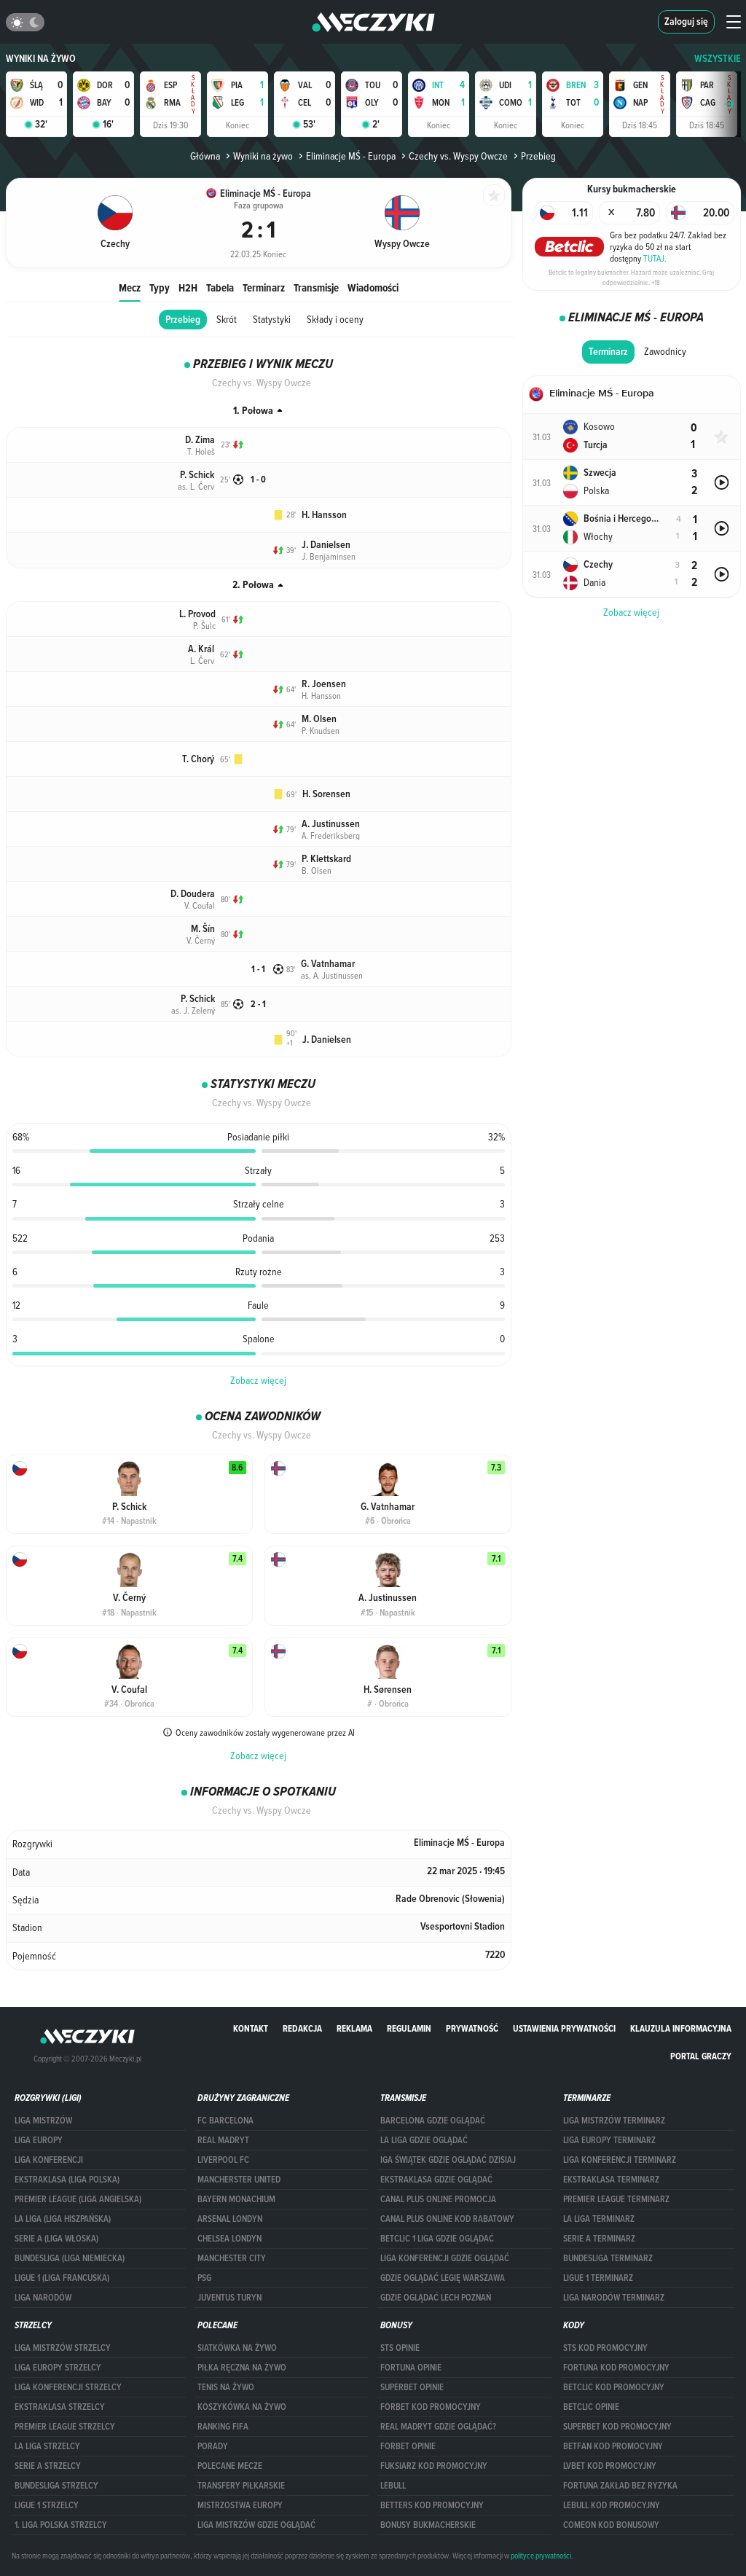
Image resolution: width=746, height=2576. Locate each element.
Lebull (393, 2486)
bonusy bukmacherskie (428, 2525)
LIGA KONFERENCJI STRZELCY (68, 2387)
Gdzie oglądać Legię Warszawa (443, 2278)
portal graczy (701, 2056)
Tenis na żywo (226, 2387)
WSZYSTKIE (718, 59)
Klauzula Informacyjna (681, 2028)
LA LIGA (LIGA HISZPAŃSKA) (63, 2219)
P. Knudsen (321, 730)
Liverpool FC (223, 2160)
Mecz (130, 287)
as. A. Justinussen (332, 975)
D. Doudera (193, 894)
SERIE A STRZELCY (48, 2466)
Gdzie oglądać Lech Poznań (436, 2298)
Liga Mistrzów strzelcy (63, 2348)
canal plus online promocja (438, 2199)
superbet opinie (412, 2387)
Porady (213, 2446)
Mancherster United (239, 2180)
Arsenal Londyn (230, 2219)
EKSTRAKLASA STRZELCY (60, 2407)
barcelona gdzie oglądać (433, 2121)
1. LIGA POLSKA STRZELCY (61, 2525)
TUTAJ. (655, 258)
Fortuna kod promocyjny (616, 2368)
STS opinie (400, 2348)
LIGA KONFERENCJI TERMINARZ (620, 2160)
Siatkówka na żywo (237, 2348)
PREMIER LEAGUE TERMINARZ (616, 2199)
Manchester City (232, 2258)
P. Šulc (204, 625)
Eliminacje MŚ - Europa (351, 156)
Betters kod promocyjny (432, 2505)
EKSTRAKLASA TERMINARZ (611, 2180)
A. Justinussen (331, 824)
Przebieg (183, 320)
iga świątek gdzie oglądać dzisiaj (448, 2160)
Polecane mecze (230, 2466)
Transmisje (316, 287)
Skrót (227, 319)
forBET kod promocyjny (431, 2407)
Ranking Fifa (223, 2427)
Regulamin (409, 2028)
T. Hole (201, 451)
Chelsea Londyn (229, 2239)
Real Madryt (223, 2140)
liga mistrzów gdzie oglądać (256, 2525)
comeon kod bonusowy (611, 2525)
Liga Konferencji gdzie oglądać (445, 2258)
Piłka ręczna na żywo (242, 2368)
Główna (205, 156)
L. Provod (197, 614)
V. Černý (201, 940)
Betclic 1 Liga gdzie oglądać (437, 2239)
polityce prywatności (541, 2556)
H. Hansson (324, 515)
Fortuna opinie (411, 2368)
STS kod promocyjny (605, 2348)
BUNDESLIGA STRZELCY (56, 2486)
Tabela (220, 287)
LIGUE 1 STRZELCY (47, 2505)
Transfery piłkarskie (241, 2486)
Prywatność (472, 2028)
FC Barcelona (225, 2121)
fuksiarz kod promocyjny (434, 2466)
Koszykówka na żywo (242, 2407)
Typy (160, 287)
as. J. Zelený (193, 1010)
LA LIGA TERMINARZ (599, 2219)
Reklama (354, 2028)
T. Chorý (198, 759)
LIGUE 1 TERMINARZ (598, 2278)
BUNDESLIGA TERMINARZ (608, 2258)
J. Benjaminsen (329, 556)
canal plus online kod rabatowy (447, 2219)
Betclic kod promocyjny (614, 2387)
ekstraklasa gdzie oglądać (436, 2180)
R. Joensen (324, 684)
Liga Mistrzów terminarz (614, 2121)
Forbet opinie (408, 2446)
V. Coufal (200, 905)
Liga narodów (43, 2298)
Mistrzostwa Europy (240, 2505)
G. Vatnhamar (328, 964)
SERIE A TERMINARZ (599, 2239)
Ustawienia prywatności (564, 2028)
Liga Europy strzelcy (58, 2368)
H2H (188, 287)
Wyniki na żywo (41, 59)
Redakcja (302, 2028)
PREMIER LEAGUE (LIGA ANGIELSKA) (78, 2199)
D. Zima (200, 440)
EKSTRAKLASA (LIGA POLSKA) (67, 2180)
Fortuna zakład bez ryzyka (620, 2486)
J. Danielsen (326, 545)
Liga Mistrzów (43, 2121)
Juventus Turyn (229, 2298)
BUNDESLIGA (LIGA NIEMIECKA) (70, 2258)
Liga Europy (39, 2140)
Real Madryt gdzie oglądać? (438, 2427)
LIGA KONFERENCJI (49, 2160)
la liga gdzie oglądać (424, 2140)
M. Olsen (319, 719)
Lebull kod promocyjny (612, 2505)
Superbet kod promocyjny (617, 2427)
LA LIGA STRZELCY (47, 2446)
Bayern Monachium (236, 2199)
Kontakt (251, 2028)
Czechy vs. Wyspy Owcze (458, 156)
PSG (204, 2278)
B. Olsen (317, 870)
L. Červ (202, 660)
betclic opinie (591, 2407)
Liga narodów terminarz (614, 2298)
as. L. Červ (196, 486)
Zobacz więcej (258, 1380)
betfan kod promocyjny (613, 2446)
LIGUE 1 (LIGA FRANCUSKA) (62, 2278)
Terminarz (264, 287)
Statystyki (272, 319)
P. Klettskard (326, 859)
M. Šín (203, 929)
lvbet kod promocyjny (610, 2466)
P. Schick (197, 475)
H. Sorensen (326, 794)
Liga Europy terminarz (609, 2140)
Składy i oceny (335, 319)
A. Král (201, 649)
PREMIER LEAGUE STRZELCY (65, 2427)
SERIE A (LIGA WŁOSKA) (56, 2239)
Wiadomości (373, 287)
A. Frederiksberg (331, 835)
